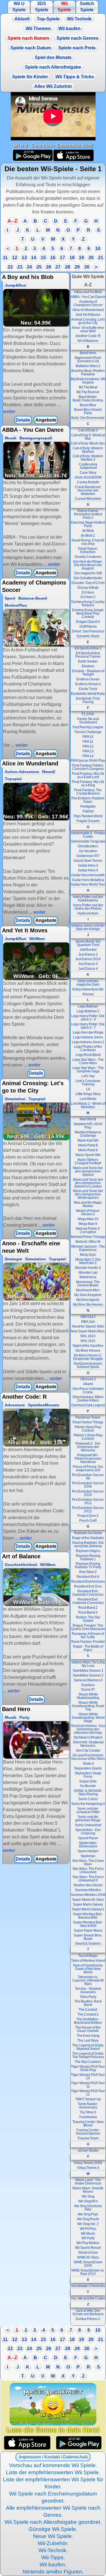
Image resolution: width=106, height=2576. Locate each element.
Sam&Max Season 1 (88, 1671)
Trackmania (88, 2117)
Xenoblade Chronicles (88, 2286)
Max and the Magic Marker (88, 1204)
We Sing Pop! (88, 2214)
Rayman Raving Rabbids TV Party (88, 1565)
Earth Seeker (88, 661)
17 (62, 258)
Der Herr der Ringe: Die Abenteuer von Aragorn (88, 565)
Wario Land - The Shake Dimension (88, 2182)
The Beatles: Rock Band (88, 2003)
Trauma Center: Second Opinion (88, 2132)
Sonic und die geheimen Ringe (88, 1819)
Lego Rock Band (88, 1055)
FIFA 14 (88, 756)
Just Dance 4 (88, 969)
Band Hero (88, 353)
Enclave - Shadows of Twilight (88, 673)
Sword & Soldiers (88, 1944)
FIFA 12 (88, 746)
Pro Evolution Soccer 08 (88, 1477)
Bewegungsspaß (36, 438)
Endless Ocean (88, 679)
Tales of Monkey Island (88, 1961)
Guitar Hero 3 (88, 865)
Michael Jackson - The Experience (88, 1248)
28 (68, 267)
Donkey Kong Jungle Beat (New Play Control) (88, 613)
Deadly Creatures (88, 557)
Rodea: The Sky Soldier (88, 1619)
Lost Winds (88, 1099)
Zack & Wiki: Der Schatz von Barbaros (88, 2312)
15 (43, 258)
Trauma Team (88, 2138)
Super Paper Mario (88, 1931)
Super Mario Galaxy (88, 1904)
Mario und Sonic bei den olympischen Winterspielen (88, 1194)
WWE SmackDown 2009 (88, 2264)
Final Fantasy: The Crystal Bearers (88, 792)
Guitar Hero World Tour (88, 884)
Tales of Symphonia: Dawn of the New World (88, 1969)
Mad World (88, 1119)
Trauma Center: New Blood (88, 2124)
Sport (10, 598)
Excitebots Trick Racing (88, 700)
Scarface (88, 1685)
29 (77, 267)
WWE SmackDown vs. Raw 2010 (88, 2272)
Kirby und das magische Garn (88, 983)
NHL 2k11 (88, 1341)
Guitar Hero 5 (88, 870)
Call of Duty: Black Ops (88, 443)
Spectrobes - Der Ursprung (88, 1832)
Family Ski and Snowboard (88, 721)
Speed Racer (88, 1838)
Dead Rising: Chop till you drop (88, 542)
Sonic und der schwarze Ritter (88, 1810)
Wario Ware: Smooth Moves (88, 2190)
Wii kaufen (69, 28)
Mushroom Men (88, 1290)
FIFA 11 (88, 742)
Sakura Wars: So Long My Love (88, 1664)
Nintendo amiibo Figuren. (53, 2572)
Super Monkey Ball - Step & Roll (88, 1924)
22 (10, 267)
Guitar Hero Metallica (88, 880)
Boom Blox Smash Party (88, 411)
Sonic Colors (88, 1799)
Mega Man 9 (88, 1224)
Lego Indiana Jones (88, 1037)
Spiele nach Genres (77, 38)
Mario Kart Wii (88, 1140)
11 (5, 258)
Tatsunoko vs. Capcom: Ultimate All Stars (88, 1980)
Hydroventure (88, 913)
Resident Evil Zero (88, 1586)
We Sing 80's (88, 2201)
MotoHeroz (88, 1277)
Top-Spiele (48, 19)
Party (24, 1717)
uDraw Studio (88, 2150)
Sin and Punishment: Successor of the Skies (88, 1757)
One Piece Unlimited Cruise (88, 1390)
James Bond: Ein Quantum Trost (88, 943)
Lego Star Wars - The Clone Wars (88, 1061)
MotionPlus (16, 605)
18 (72, 258)
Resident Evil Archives (88, 1582)
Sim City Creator (88, 1751)
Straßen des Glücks (88, 1885)
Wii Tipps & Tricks (75, 77)
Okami (88, 1384)
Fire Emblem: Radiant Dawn (88, 800)
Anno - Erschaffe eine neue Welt (88, 329)
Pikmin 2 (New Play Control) (88, 1437)
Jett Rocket (88, 950)
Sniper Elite (88, 1781)
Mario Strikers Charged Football (88, 1161)
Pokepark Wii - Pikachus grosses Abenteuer (88, 1459)
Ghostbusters (88, 846)
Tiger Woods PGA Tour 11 (88, 2085)
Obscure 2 (88, 1379)
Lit (88, 1089)
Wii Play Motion (88, 2243)
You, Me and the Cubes (88, 2298)
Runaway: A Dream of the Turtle (88, 1635)
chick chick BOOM (88, 477)
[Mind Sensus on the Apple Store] (73, 160)
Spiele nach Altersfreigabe (53, 67)
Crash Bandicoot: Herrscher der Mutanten (88, 490)
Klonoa (88, 994)
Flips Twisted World (88, 816)
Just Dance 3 (88, 964)
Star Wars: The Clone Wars (88, 1862)
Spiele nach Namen (28, 38)
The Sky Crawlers (88, 2062)
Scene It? (88, 1690)
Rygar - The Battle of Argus (88, 1648)
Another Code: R (88, 336)
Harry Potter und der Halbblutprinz (88, 899)
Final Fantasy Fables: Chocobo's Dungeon (88, 767)
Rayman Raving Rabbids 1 (88, 1557)
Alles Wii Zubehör (53, 86)
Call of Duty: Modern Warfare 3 (88, 458)
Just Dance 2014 (88, 959)
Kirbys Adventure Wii (88, 989)
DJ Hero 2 (88, 597)
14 (34, 258)
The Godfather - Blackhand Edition (88, 2021)
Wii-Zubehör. (53, 2543)
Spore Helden (88, 1851)
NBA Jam (88, 1322)
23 (20, 267)
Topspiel (13, 779)
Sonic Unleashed (88, 1825)
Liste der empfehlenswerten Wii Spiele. (53, 2472)
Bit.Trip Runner (88, 392)
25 (39, 267)
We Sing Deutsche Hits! (88, 2208)
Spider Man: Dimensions (88, 1845)
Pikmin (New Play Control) (88, 1429)
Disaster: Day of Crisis (88, 583)
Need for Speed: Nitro (88, 1326)
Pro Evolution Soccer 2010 (88, 1493)
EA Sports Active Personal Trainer (88, 655)
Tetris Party (88, 1997)
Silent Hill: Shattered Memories (88, 1744)
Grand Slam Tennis (88, 861)
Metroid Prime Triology (88, 1237)
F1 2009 (88, 714)
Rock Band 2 (88, 1608)
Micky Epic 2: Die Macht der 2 (88, 1261)
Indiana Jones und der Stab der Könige (88, 927)
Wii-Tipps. (53, 2557)
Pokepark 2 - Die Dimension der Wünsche (88, 1447)
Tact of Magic (88, 1956)
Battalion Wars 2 (88, 366)
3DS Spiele (42, 7)
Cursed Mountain (88, 499)
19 (81, 258)
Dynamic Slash (88, 636)
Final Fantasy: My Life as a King (88, 784)
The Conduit (88, 2010)
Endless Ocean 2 (88, 684)
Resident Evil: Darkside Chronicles (88, 1593)
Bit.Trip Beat (88, 387)
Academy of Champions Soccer (88, 303)
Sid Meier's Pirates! (88, 1737)
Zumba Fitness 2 (88, 2319)
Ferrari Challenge (88, 732)
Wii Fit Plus (88, 2229)
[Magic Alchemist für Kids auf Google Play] (79, 2443)
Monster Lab (88, 1273)
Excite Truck (88, 689)
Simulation (15, 1099)
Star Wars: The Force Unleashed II (88, 1879)
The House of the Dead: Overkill (88, 2029)
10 (98, 248)
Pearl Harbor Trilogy (88, 1422)
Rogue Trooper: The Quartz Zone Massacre (88, 1627)
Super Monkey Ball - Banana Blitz (88, 1916)
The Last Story (88, 2041)
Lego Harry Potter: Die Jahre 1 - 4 (88, 1018)
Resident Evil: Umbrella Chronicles (88, 1601)
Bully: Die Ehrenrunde (88, 418)
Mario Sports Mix (88, 1155)
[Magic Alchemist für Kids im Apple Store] (27, 2443)
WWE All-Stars (88, 2257)
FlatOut (88, 811)
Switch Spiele (87, 7)
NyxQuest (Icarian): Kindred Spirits (88, 1365)
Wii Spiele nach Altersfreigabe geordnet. (53, 2522)
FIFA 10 (88, 737)
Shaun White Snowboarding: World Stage (88, 1718)
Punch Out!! (88, 1521)
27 (58, 267)
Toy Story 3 (88, 2112)
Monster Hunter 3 (88, 1268)
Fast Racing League (88, 727)
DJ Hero (88, 592)
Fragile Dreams (88, 821)
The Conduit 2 (88, 2014)
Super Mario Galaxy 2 (88, 1909)
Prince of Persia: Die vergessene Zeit (88, 1468)
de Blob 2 (88, 535)
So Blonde (88, 1786)
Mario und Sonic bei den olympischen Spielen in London (88, 1183)
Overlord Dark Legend (88, 1405)
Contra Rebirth (88, 482)
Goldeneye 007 (88, 856)
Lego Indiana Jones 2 (88, 1042)
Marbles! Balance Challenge (88, 1134)
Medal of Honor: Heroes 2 (88, 1212)
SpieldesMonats (44, 1405)
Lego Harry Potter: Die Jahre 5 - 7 (88, 1026)
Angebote (46, 420)
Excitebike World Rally (88, 694)
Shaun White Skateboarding (88, 1696)
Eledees (88, 666)
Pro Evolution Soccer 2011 (88, 1501)
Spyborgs (88, 1856)
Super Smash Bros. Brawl (88, 1937)
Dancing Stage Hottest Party (88, 524)
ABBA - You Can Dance (88, 297)
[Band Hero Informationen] (36, 1740)
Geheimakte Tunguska (88, 841)
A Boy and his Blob (88, 292)
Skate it (88, 1764)
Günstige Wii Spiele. (53, 2529)
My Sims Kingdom (88, 1295)
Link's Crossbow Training (88, 1083)
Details (23, 420)
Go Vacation (88, 851)
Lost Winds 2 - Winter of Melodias (88, 1105)
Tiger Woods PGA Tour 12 (88, 2093)
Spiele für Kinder (30, 77)
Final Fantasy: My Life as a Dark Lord (88, 775)
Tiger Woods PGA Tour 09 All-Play (88, 2068)
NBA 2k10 (88, 1317)
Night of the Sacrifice (88, 1346)
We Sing (88, 2196)
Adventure (15, 1405)
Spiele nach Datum (31, 48)
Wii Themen (38, 28)
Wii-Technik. (53, 2550)
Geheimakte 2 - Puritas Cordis (88, 835)
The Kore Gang (88, 2036)
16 (53, 258)
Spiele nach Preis (77, 48)
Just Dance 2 (88, 954)
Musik (11, 438)
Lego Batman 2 (88, 1011)
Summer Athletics (88, 1890)
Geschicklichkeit (21, 1565)
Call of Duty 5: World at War (88, 437)
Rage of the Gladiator (88, 1538)
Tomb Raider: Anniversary (88, 2106)
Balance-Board (33, 598)
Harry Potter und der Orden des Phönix (88, 907)
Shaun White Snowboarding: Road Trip (88, 1706)
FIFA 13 (88, 751)
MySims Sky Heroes (88, 1305)
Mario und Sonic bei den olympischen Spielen (88, 1171)
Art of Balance (88, 341)
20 (91, 258)
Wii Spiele (64, 7)
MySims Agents (88, 1300)
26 (49, 267)
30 (87, 267)
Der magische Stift (88, 573)
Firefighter (88, 807)
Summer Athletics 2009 (88, 1895)
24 (29, 267)
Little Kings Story (88, 1094)
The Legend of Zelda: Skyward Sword (88, 2047)
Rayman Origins (88, 1551)
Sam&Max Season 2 (88, 1675)
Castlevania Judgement (88, 466)
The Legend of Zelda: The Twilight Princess (88, 2055)
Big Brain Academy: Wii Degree (88, 381)
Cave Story (88, 473)
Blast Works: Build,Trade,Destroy (88, 399)
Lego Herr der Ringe (88, 1032)
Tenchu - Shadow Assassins (88, 1990)
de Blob (88, 531)
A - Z (12, 221)
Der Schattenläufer (88, 578)
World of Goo (88, 2253)
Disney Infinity (88, 588)
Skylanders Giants (88, 1768)
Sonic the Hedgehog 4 (88, 1804)
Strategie (13, 1259)
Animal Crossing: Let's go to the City (88, 321)
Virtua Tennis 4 (88, 2168)
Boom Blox (88, 405)
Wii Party (88, 2238)
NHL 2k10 (88, 1336)
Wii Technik (79, 19)
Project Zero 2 (88, 1516)
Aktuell (22, 19)
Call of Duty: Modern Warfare (88, 450)
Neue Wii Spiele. (53, 2536)
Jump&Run (16, 285)
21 (101, 258)
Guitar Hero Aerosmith (88, 875)
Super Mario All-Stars (88, 1900)
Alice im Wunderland (88, 310)
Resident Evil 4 (88, 1577)
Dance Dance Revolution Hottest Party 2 (88, 514)
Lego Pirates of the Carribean (88, 1048)
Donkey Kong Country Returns (88, 604)
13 (24, 258)
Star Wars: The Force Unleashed (88, 1870)
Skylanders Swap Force (88, 1775)
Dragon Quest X (88, 622)
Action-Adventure (22, 772)
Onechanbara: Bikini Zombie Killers (88, 1399)
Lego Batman (88, 1006)
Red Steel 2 (88, 1572)
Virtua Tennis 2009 (88, 2163)
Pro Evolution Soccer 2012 (88, 1510)
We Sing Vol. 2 (88, 2224)
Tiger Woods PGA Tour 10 (88, 2077)
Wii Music (88, 2234)
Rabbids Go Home (88, 1533)
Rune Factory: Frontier (88, 1642)
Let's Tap (88, 1076)
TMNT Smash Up (88, 2099)
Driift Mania (88, 626)
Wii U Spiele (19, 7)
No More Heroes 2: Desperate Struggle (88, 1357)
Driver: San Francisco (88, 631)
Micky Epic (88, 1255)
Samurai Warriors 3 (88, 1680)
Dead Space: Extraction (88, 550)
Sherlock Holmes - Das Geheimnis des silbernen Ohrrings (88, 1729)
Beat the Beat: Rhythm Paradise (88, 372)
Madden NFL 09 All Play (88, 1126)
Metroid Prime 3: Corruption (88, 1230)
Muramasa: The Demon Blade (88, 1284)
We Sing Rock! (88, 2219)
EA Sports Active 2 (88, 648)
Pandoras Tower (88, 1417)
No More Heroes (88, 1351)
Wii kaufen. (53, 2565)
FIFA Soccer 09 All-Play (88, 761)
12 (15, 258)
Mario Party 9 (88, 1150)
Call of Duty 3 (88, 430)
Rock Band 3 (88, 1612)
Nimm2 (49, 772)
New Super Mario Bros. (88, 1331)
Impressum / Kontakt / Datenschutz (53, 2457)
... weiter (51, 564)
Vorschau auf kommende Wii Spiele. (53, 2465)
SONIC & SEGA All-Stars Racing (88, 1792)
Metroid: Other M (88, 1242)
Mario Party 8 (88, 1145)
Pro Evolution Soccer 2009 (88, 1485)
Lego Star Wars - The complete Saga (88, 1070)
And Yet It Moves (88, 315)
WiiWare (37, 939)
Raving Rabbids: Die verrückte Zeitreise (88, 1544)
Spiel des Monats (53, 57)
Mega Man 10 (88, 1219)
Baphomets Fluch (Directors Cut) (88, 359)
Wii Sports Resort (88, 2248)
